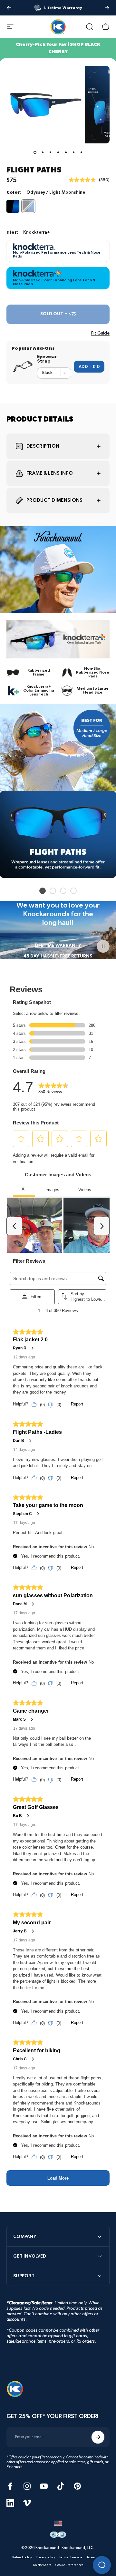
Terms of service (71, 2557)
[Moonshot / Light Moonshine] (13, 206)
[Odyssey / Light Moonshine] (28, 206)
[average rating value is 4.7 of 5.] (84, 180)
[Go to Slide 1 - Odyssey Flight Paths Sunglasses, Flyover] (35, 152)
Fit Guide (100, 333)
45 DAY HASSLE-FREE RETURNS (58, 956)
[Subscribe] (98, 2437)
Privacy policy (45, 2557)
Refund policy (22, 2557)
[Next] (107, 8)
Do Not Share (42, 2565)
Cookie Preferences (69, 2565)
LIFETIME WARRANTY (58, 945)
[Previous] (9, 8)
